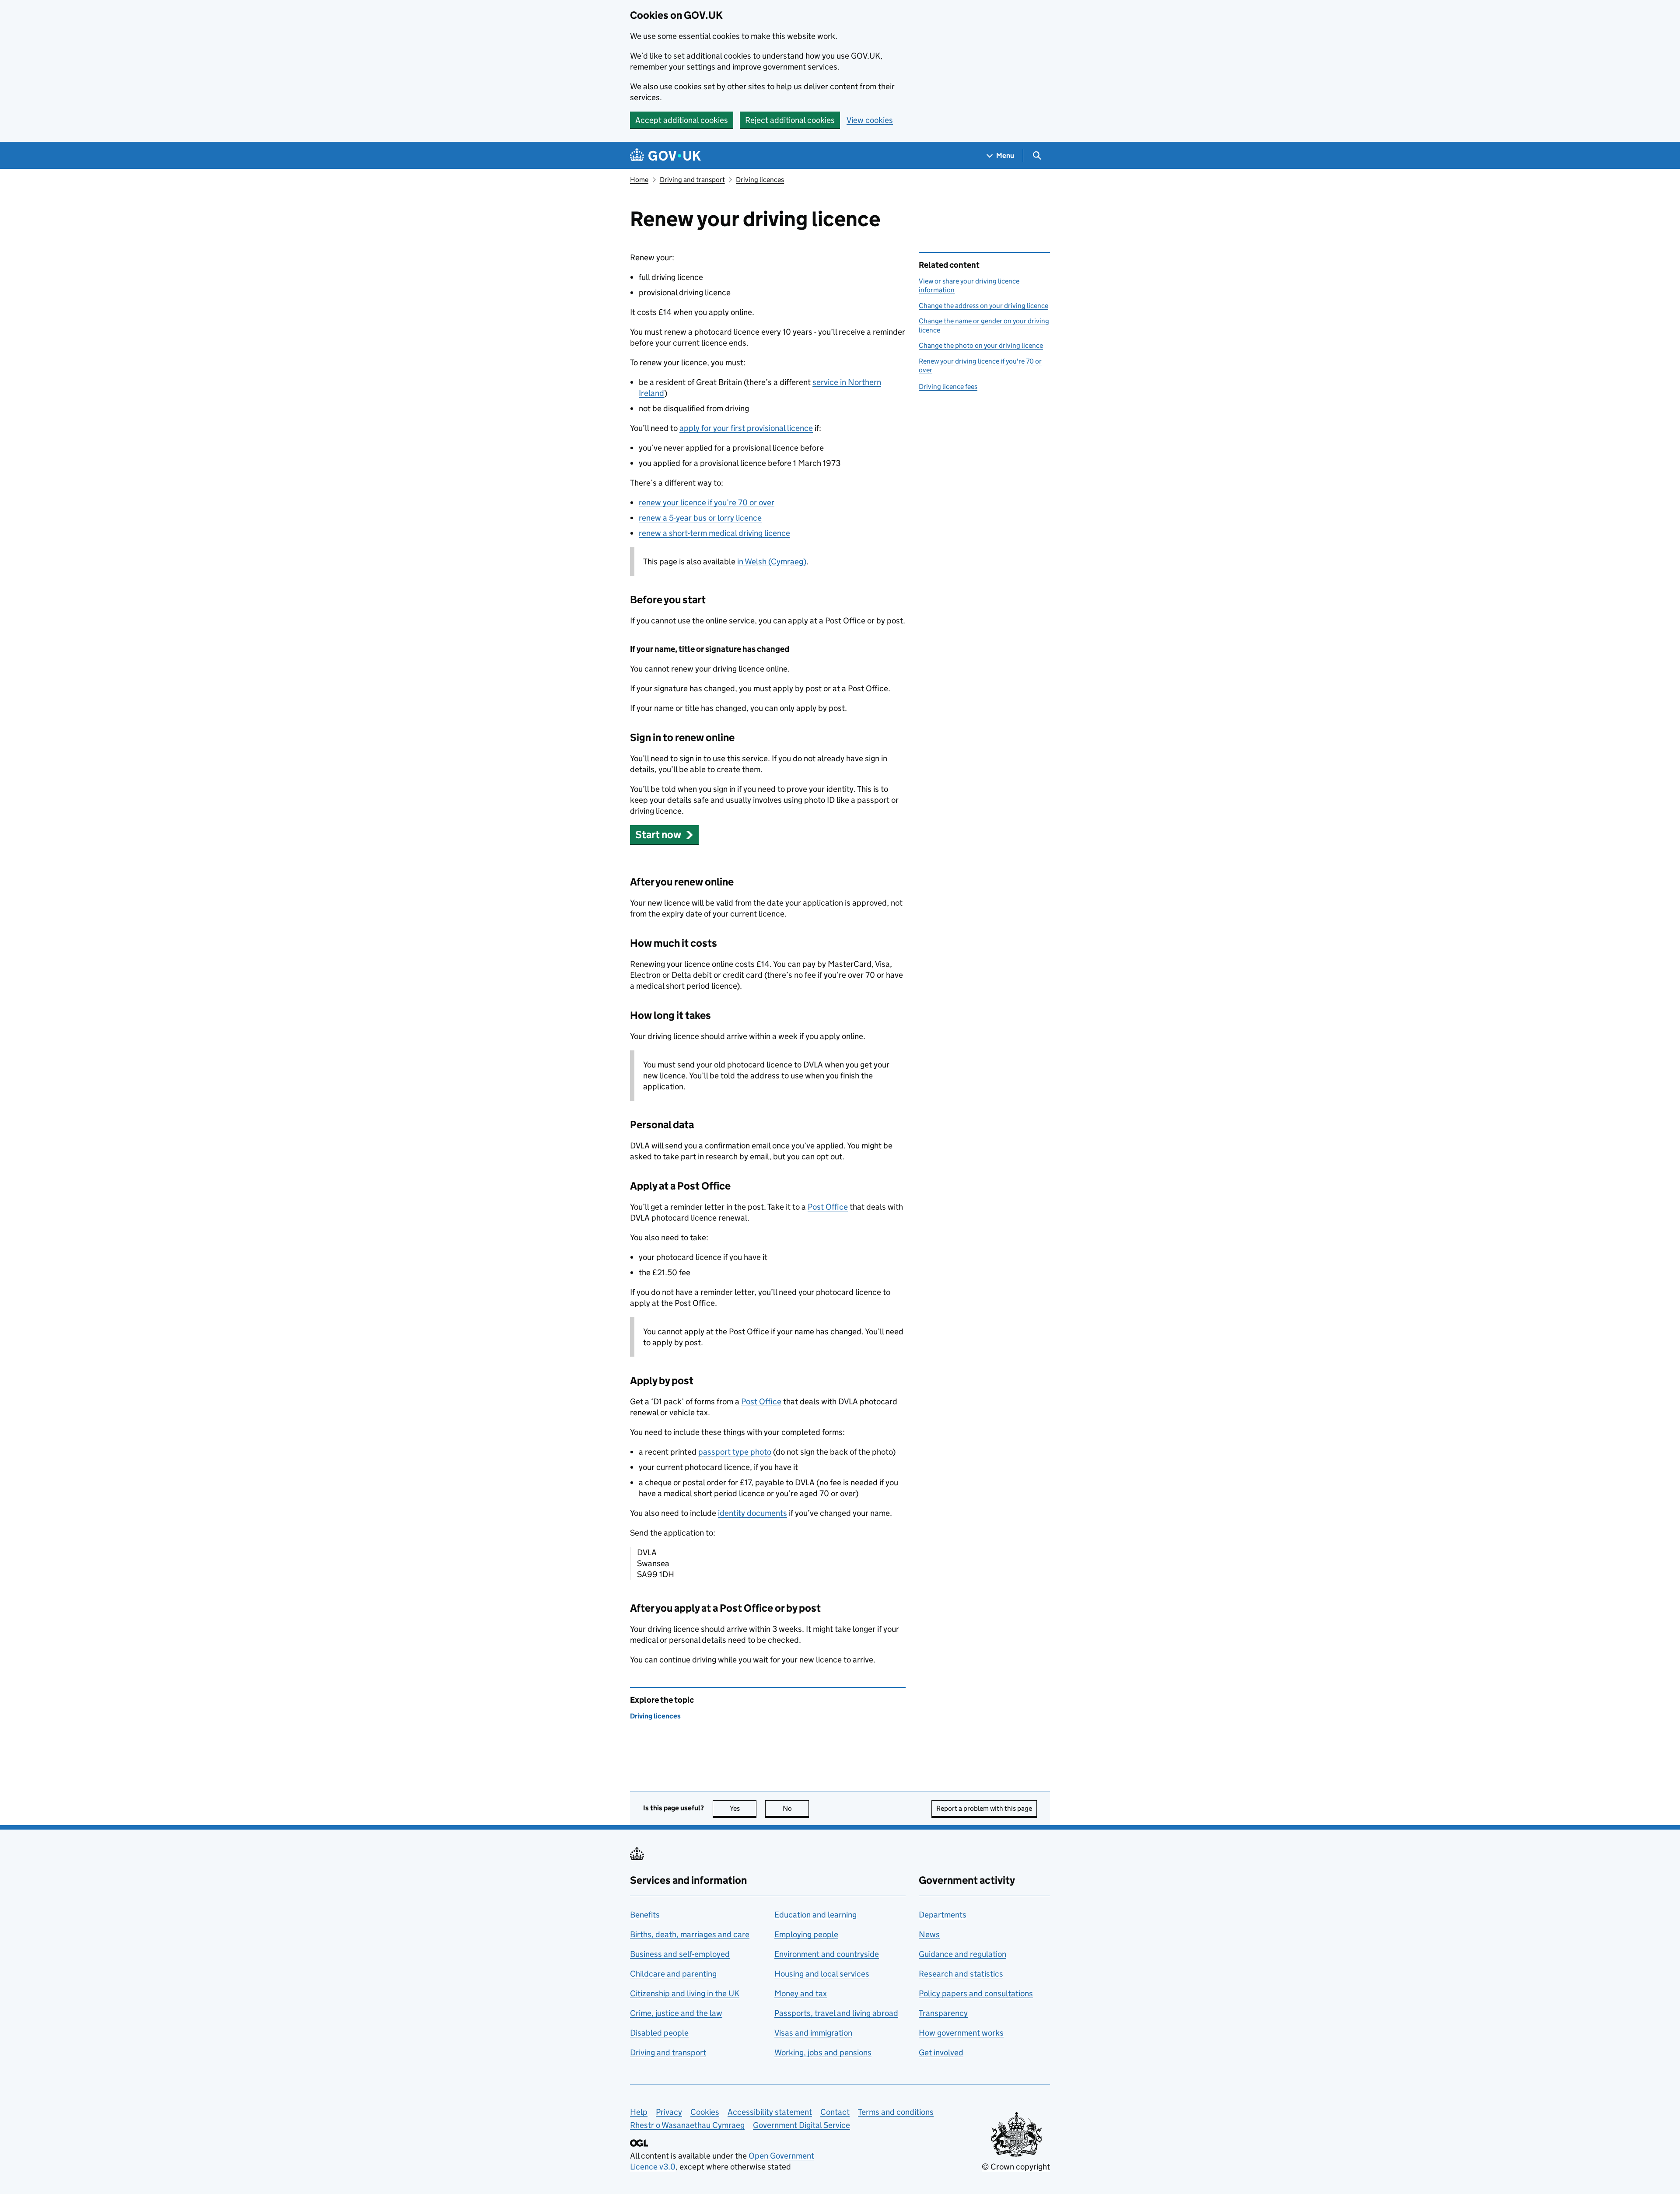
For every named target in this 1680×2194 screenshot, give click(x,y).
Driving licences (760, 180)
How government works (961, 2033)
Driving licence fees (948, 387)
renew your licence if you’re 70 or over (707, 502)
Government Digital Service (801, 2125)
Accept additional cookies (682, 120)
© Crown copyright (1016, 2167)
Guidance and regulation (962, 1954)
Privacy (669, 2112)
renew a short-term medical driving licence (714, 533)
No (796, 1808)
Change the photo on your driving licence (981, 345)
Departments (943, 1915)
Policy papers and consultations (976, 1993)
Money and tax (801, 1993)
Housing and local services (822, 1974)
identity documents (752, 1513)
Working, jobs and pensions (823, 2052)
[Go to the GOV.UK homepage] (665, 156)
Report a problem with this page (984, 1808)
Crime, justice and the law (676, 2013)
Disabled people (659, 2033)
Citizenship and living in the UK (685, 1993)
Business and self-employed (680, 1954)
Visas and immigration (813, 2033)
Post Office (828, 1207)
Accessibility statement (770, 2112)
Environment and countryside (827, 1954)
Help (639, 2112)
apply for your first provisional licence (746, 428)
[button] (664, 835)
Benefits (645, 1915)
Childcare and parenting (673, 1974)
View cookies (870, 120)
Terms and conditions (896, 2112)
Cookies (705, 2112)
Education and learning (815, 1915)
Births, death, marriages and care (690, 1934)
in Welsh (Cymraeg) (772, 562)
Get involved (941, 2052)
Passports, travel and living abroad (836, 2013)
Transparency (943, 2013)
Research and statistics (961, 1974)
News (929, 1934)
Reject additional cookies (790, 120)
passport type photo (735, 1452)
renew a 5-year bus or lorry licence (700, 518)
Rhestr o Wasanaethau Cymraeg (687, 2125)
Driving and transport (692, 180)
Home (639, 180)
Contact (835, 2112)
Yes (743, 1808)
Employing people (806, 1934)
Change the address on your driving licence (983, 306)
